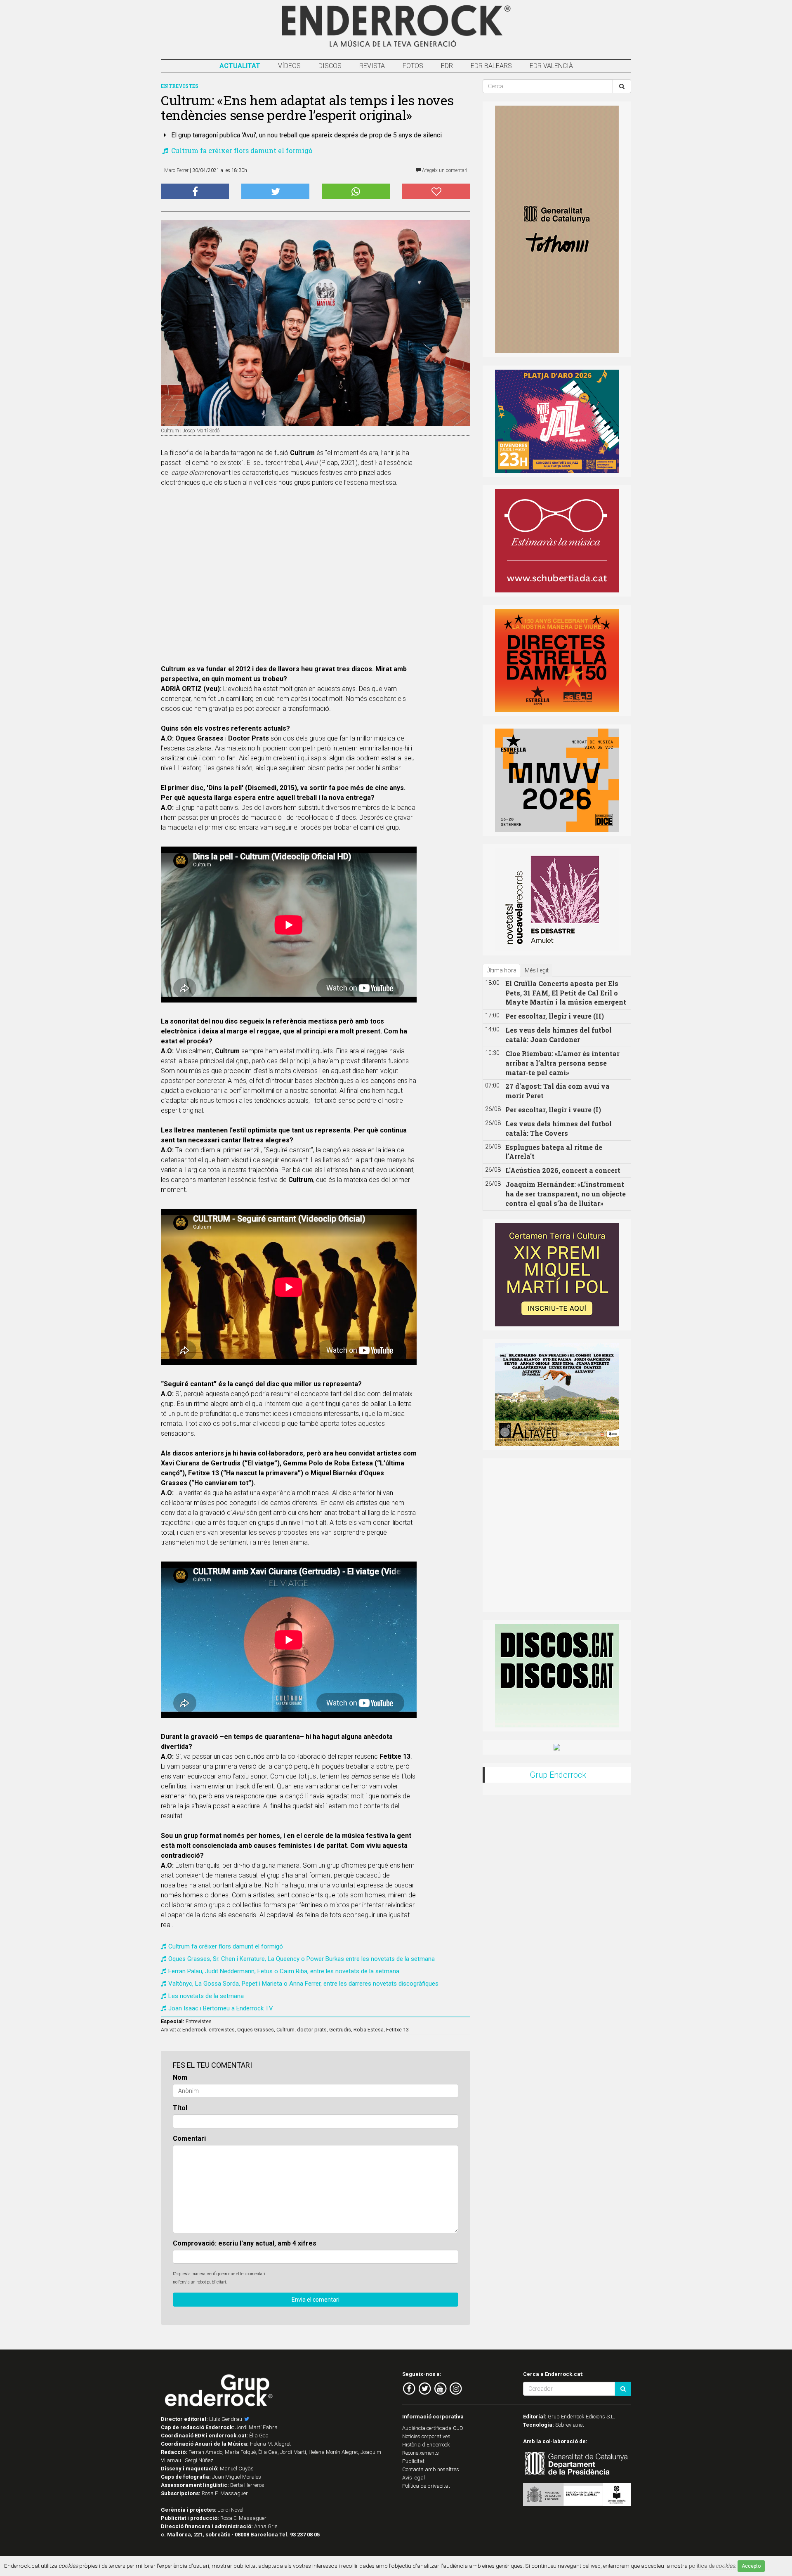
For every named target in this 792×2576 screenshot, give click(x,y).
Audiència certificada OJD (433, 2428)
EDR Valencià (551, 66)
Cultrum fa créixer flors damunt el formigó (241, 150)
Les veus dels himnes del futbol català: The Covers (559, 1128)
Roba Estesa (369, 2030)
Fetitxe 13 (397, 2030)
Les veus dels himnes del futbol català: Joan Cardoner (559, 1035)
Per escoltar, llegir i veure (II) (555, 1016)
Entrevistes (199, 2021)
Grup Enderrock (558, 1775)
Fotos (413, 66)
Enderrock (194, 2030)
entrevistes (222, 2030)
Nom (180, 2077)
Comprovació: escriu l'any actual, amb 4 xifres (245, 2243)
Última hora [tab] (501, 970)
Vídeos (289, 66)
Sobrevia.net (570, 2425)
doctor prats (312, 2030)
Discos (330, 66)
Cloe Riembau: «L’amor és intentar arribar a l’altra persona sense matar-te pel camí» (562, 1063)
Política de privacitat (426, 2486)
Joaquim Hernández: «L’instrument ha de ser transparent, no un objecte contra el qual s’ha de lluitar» (566, 1194)
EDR (447, 66)
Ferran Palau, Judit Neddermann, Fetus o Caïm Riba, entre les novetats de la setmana (284, 1971)
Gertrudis (340, 2030)
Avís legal (414, 2478)
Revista (372, 66)
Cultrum (285, 2030)
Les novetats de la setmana (206, 1996)
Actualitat (240, 66)
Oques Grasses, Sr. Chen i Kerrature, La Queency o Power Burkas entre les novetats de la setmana (302, 1959)
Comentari (189, 2138)
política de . (713, 2566)
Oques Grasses (256, 2030)
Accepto (751, 2566)
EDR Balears (491, 66)
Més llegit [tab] (537, 970)
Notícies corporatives (426, 2436)
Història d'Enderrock (426, 2445)
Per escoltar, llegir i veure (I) (553, 1110)
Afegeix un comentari (444, 170)
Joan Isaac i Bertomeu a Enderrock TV (221, 2008)
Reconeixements (421, 2453)
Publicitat (413, 2461)
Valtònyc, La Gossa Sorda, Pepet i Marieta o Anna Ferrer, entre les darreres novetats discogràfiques (303, 1984)
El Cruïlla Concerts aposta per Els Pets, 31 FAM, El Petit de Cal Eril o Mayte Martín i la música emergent (566, 993)
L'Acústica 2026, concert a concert (563, 1170)
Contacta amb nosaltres (431, 2469)
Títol (180, 2108)
